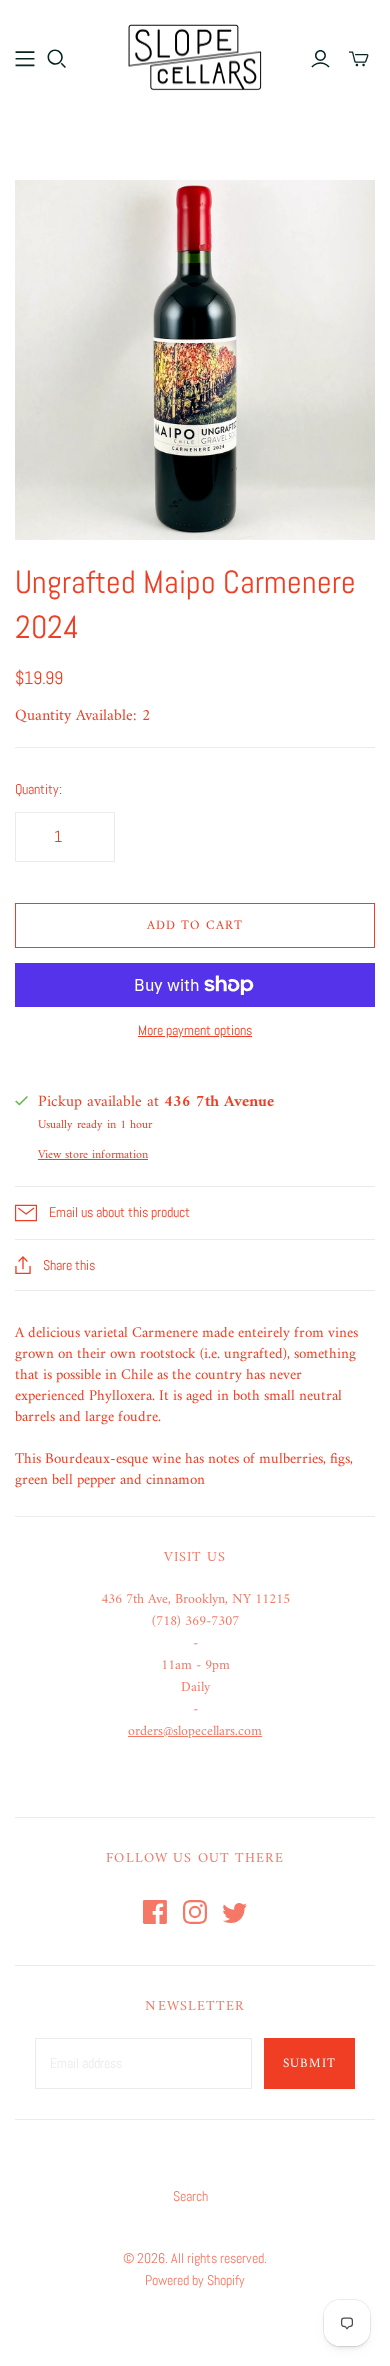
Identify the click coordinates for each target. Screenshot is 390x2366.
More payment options (195, 1030)
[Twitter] (235, 1912)
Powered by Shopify (195, 2280)
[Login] (320, 59)
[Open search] (57, 59)
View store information (93, 1155)
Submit (309, 2063)
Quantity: (38, 789)
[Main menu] (25, 59)
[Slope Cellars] (195, 55)
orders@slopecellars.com (195, 1731)
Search (190, 2196)
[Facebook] (155, 1912)
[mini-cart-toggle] (359, 59)
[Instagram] (195, 1912)
